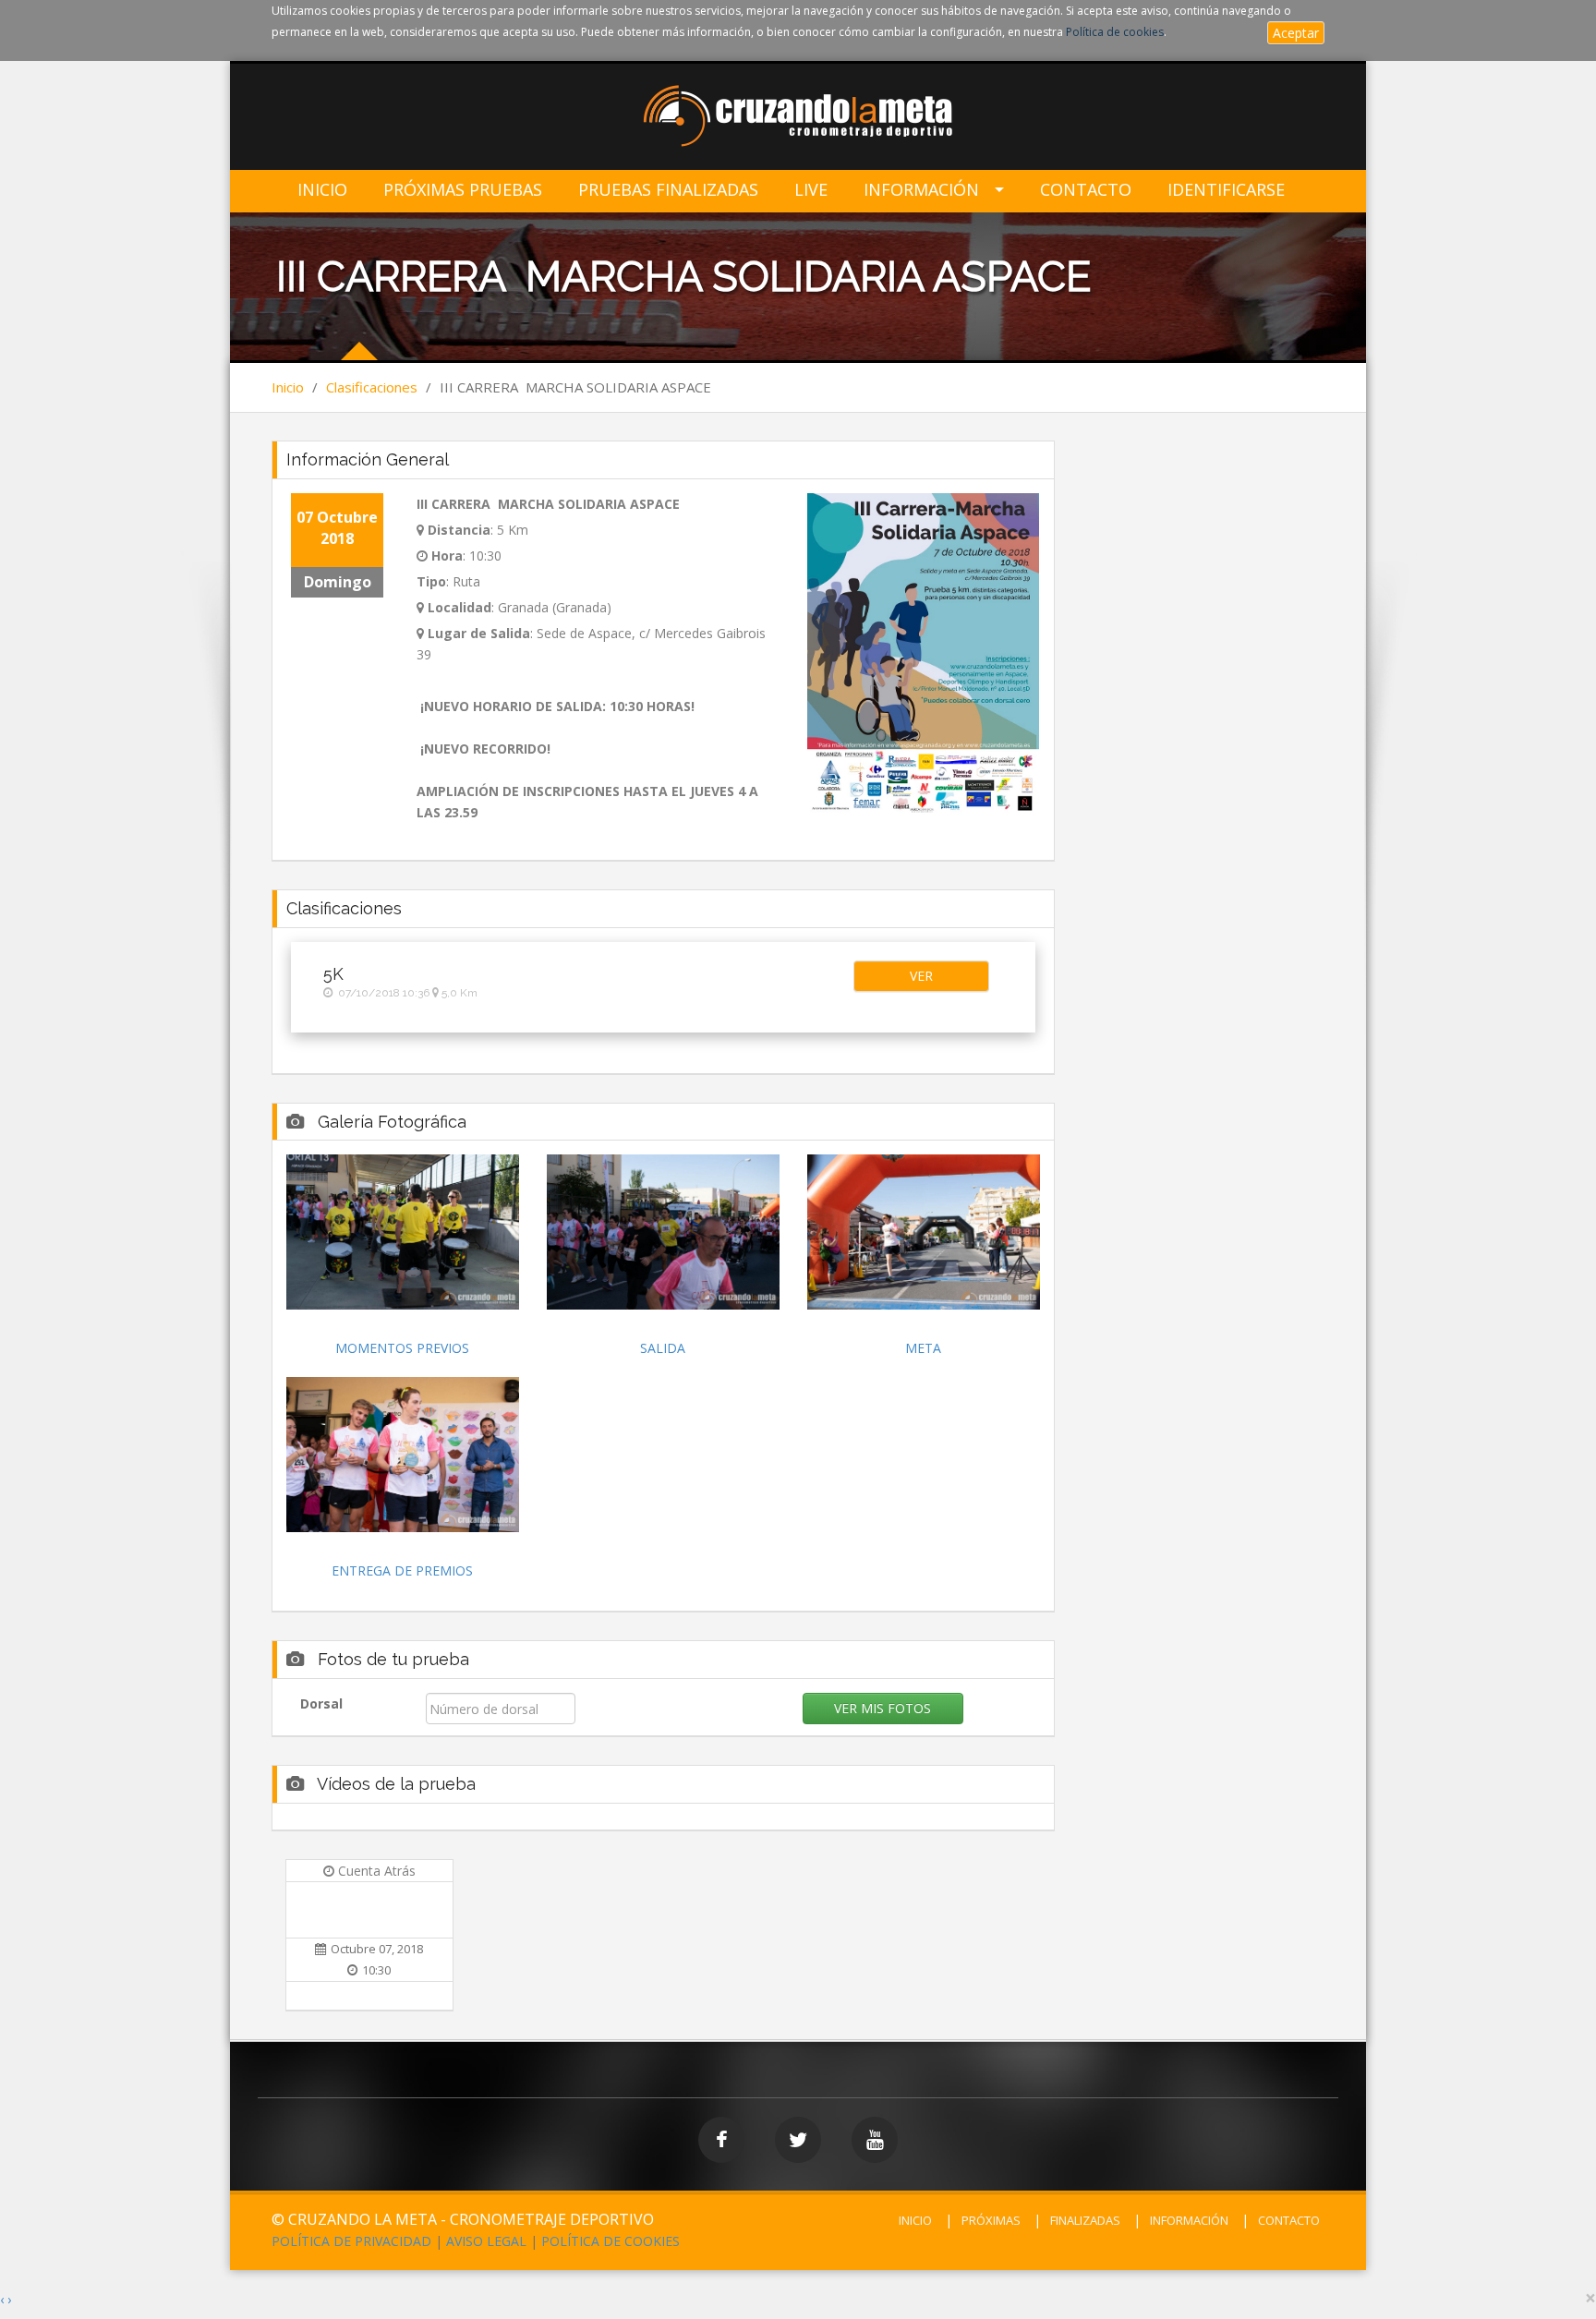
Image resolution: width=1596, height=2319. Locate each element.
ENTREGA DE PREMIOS (402, 1570)
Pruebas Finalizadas (668, 190)
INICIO (915, 2220)
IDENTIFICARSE (1226, 190)
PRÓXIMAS (991, 2220)
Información (921, 190)
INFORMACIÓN (1189, 2220)
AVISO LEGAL (486, 2241)
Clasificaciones (372, 387)
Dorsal (321, 1703)
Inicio (322, 190)
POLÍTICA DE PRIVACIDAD (351, 2241)
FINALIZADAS (1085, 2220)
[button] (921, 976)
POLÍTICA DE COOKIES (611, 2241)
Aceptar (1296, 33)
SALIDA (663, 1348)
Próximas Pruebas (463, 190)
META (923, 1348)
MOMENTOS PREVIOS (402, 1348)
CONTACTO (1289, 2220)
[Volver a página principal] (798, 118)
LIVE (811, 190)
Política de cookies (1115, 32)
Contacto (1086, 190)
